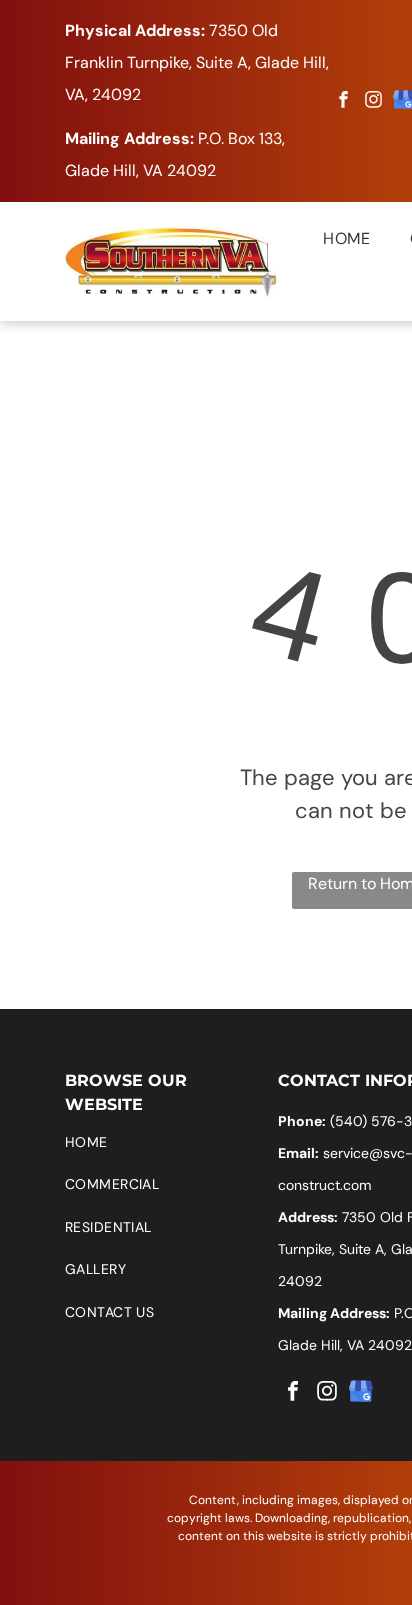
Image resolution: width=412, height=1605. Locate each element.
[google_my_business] (361, 1393)
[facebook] (344, 102)
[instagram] (374, 102)
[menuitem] (326, 239)
